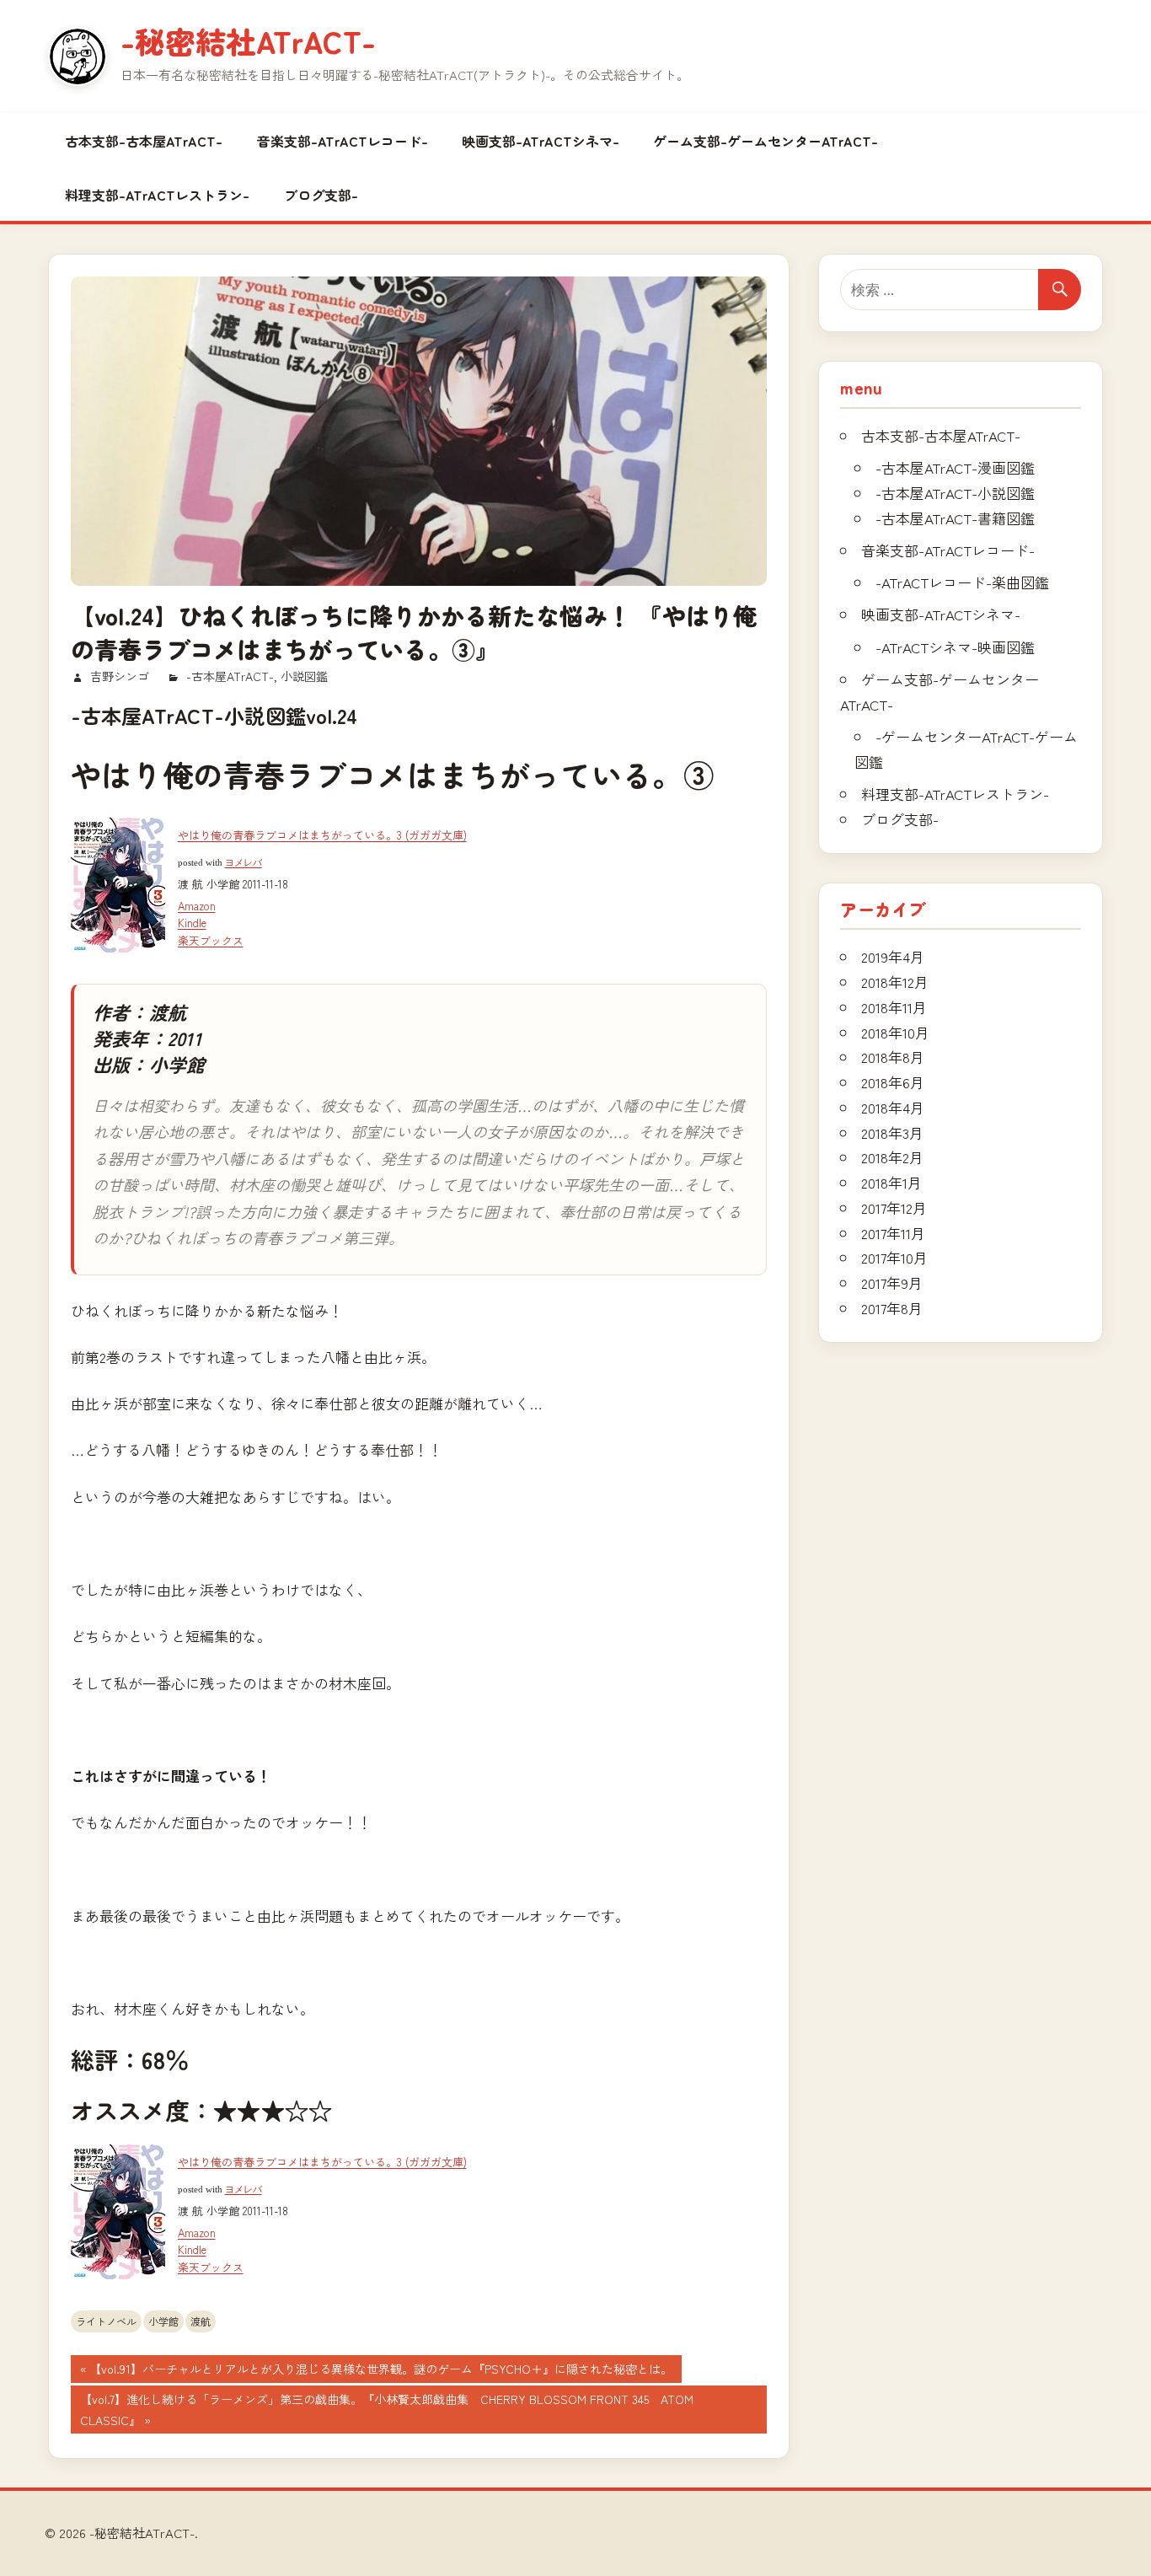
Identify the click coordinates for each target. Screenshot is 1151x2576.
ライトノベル (106, 2321)
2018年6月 (893, 1082)
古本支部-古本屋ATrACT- (144, 141)
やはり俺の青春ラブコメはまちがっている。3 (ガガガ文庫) (322, 835)
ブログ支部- (321, 195)
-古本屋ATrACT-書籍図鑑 (955, 518)
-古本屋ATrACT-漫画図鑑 (955, 467)
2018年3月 (892, 1132)
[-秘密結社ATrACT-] (78, 56)
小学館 (163, 2321)
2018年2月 (892, 1157)
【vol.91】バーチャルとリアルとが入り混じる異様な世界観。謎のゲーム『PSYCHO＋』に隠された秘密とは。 (380, 2371)
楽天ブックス (211, 940)
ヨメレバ (244, 863)
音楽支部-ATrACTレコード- (343, 141)
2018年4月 (893, 1107)
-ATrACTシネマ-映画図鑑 (955, 647)
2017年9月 (892, 1283)
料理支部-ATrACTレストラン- (157, 195)
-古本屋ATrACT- (230, 676)
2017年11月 (893, 1233)
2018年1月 (891, 1182)
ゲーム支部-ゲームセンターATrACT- (766, 141)
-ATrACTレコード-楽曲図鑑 (962, 582)
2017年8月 (892, 1308)
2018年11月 (894, 1007)
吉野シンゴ (120, 676)
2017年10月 (894, 1257)
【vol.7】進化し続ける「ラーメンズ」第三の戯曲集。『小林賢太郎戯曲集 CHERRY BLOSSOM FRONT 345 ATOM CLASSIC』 (392, 2412)
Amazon (197, 906)
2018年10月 (895, 1032)
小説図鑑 (304, 676)
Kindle (192, 923)
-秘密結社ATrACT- (248, 40)
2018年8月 (893, 1057)
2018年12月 (895, 982)
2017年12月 (894, 1207)
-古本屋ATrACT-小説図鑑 (955, 493)
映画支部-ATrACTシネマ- (541, 141)
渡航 (201, 2321)
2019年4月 (893, 956)
